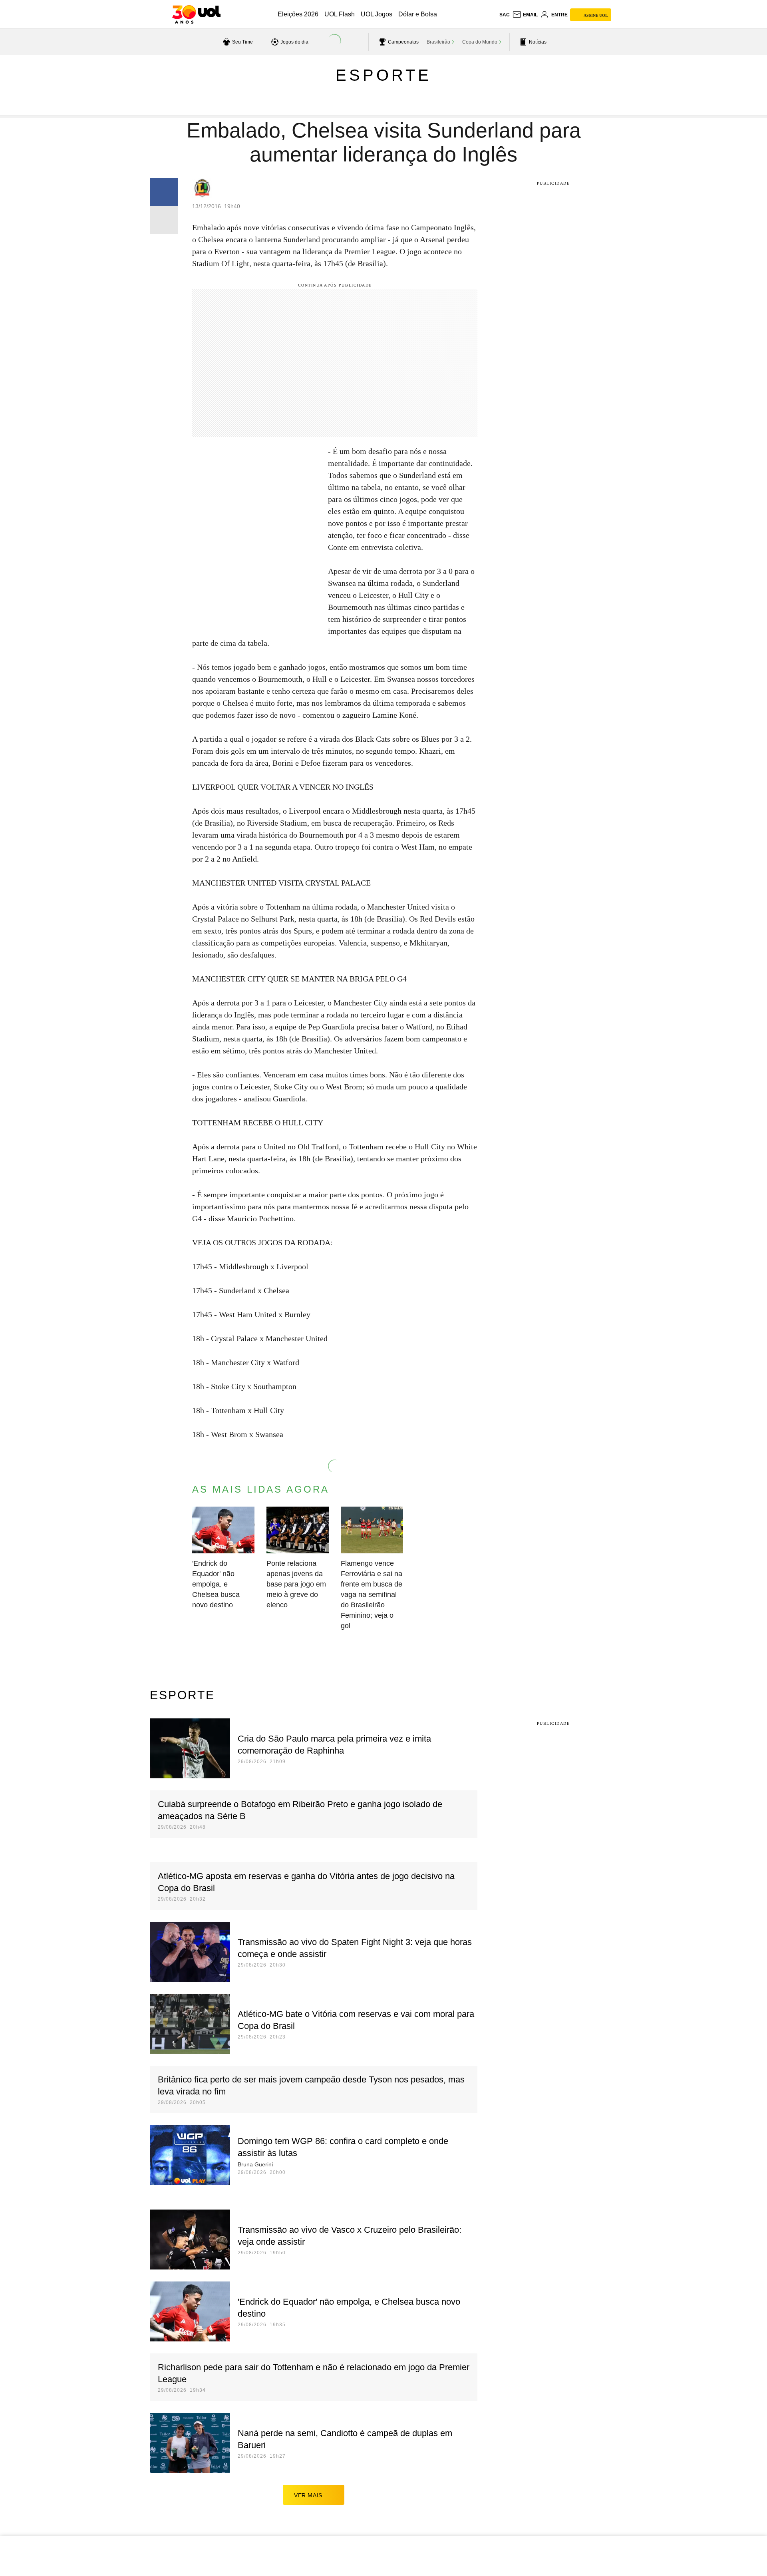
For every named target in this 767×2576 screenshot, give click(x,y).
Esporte (383, 75)
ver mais (308, 2495)
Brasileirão (438, 42)
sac (505, 15)
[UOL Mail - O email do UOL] (525, 15)
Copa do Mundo (480, 42)
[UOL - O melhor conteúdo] (196, 14)
